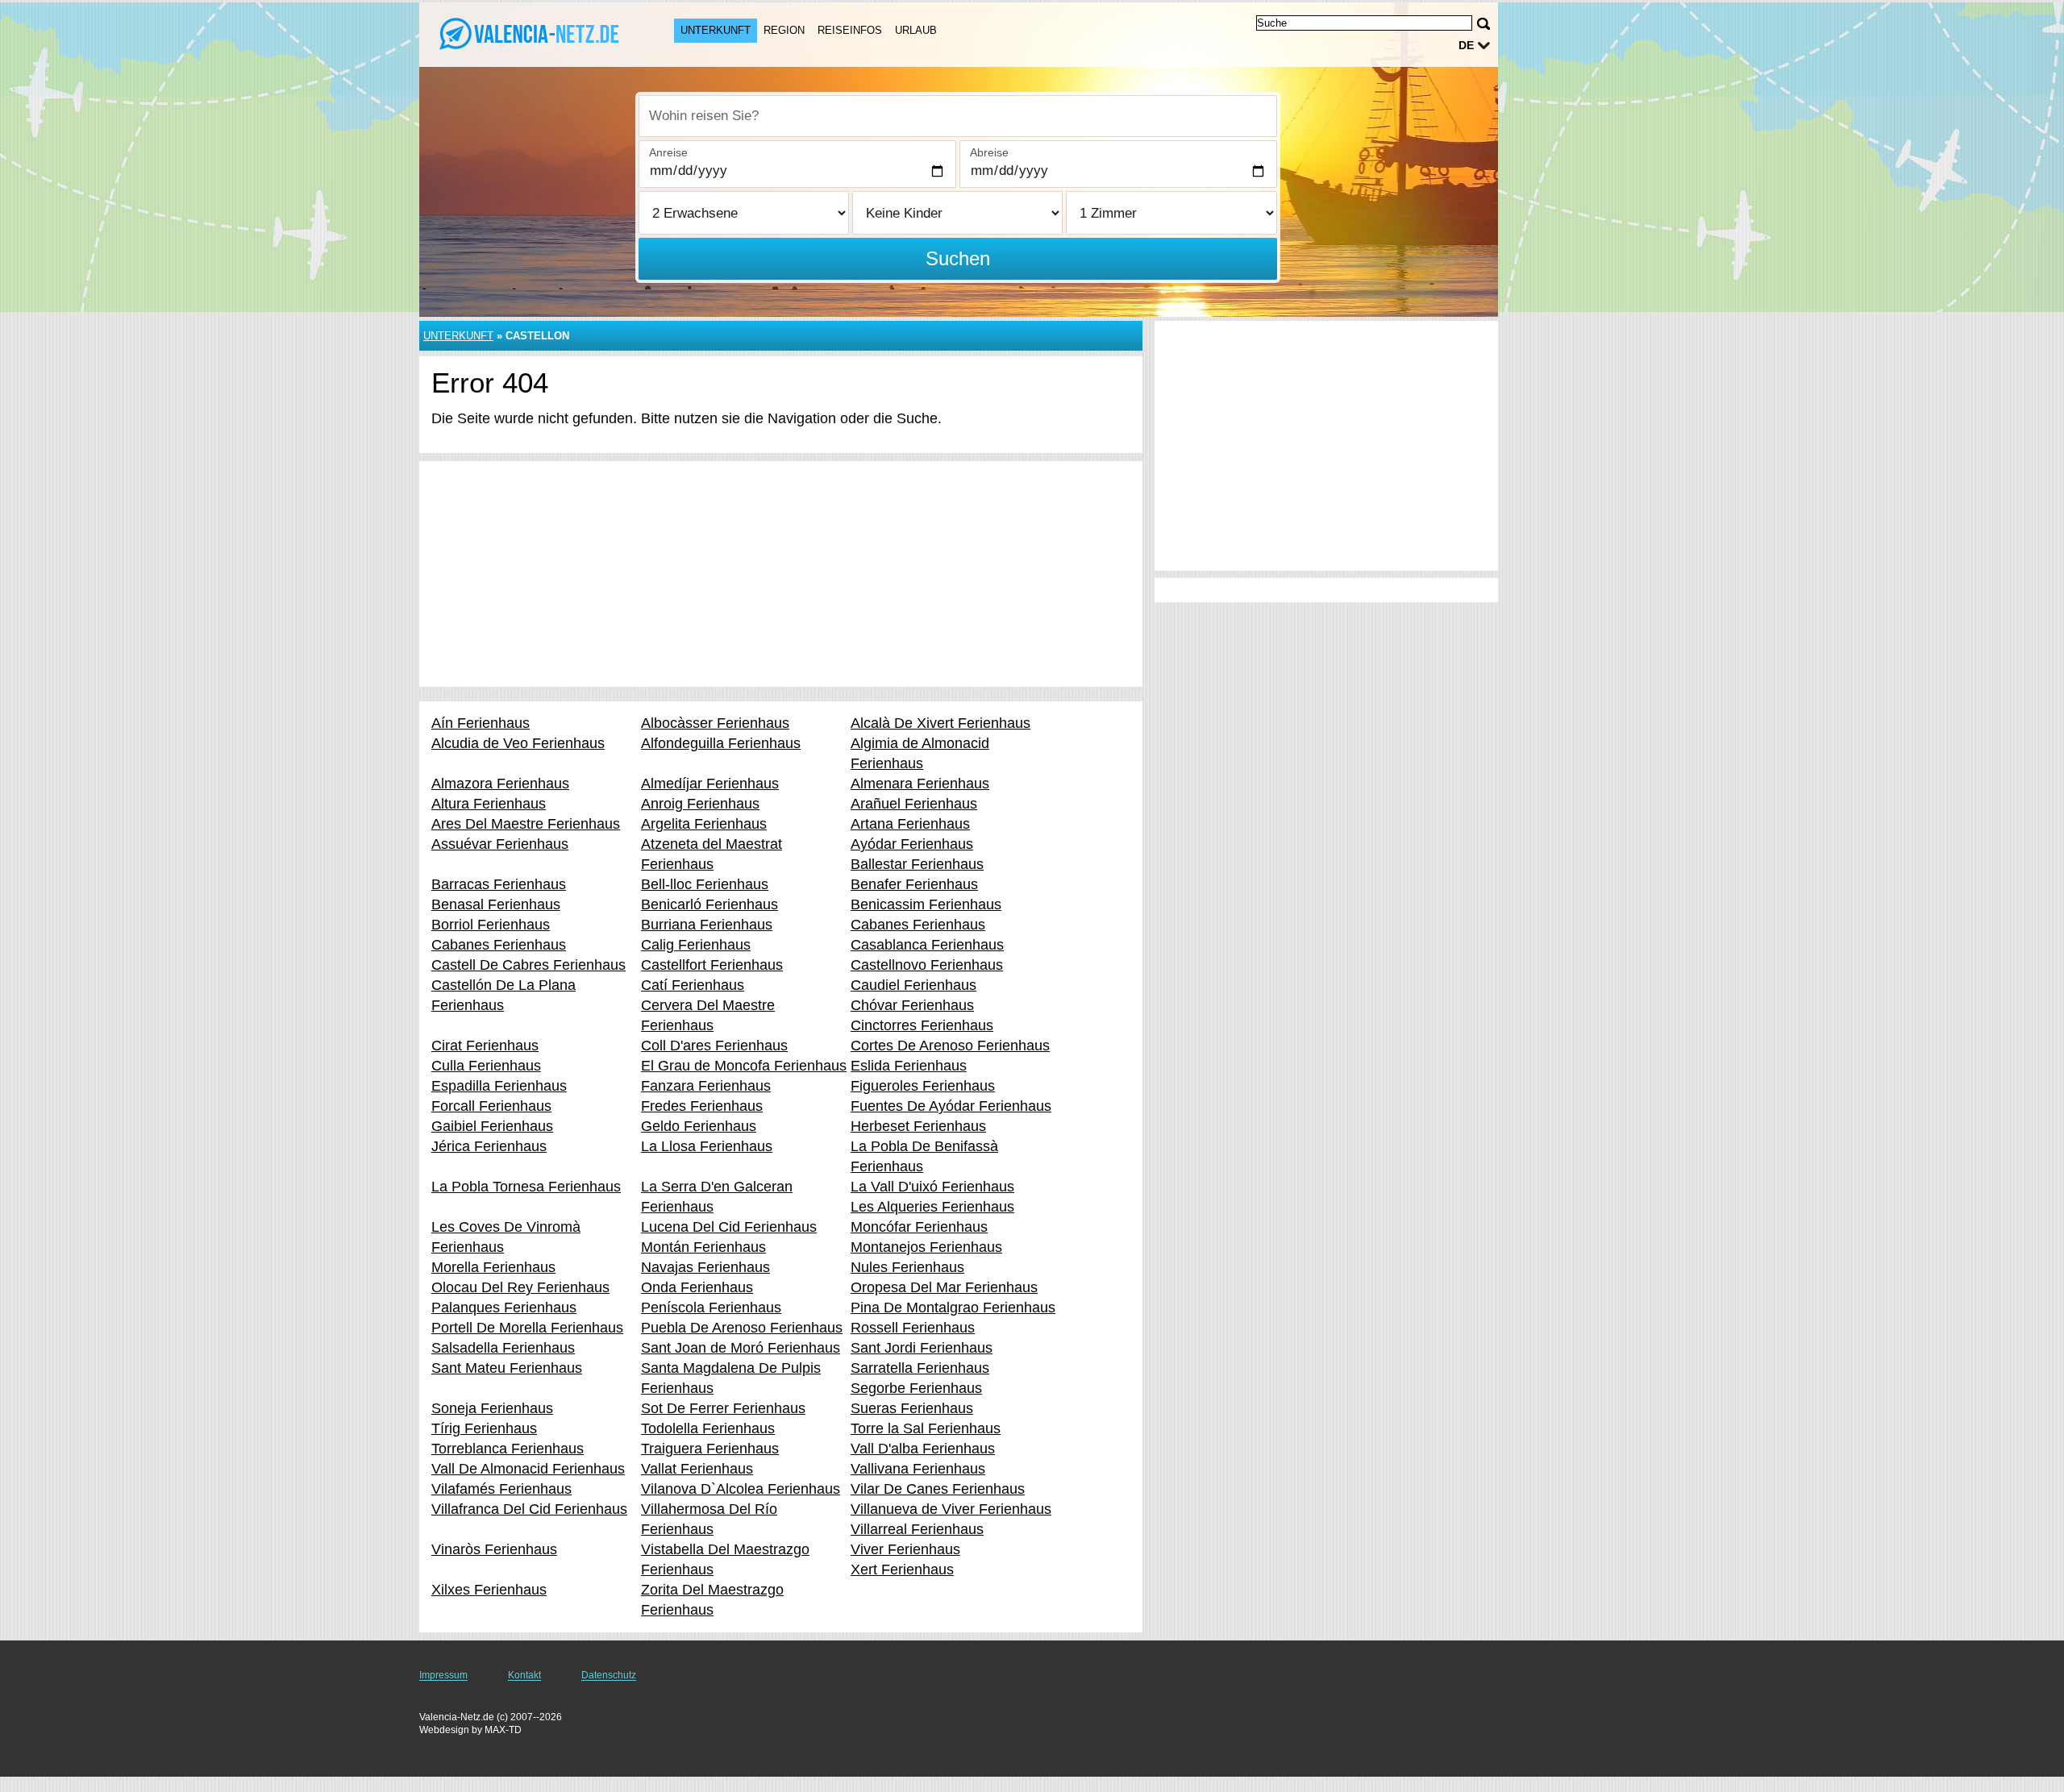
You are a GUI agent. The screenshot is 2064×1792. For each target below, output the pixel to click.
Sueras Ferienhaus (912, 1408)
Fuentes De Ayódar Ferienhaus (951, 1106)
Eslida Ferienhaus (909, 1066)
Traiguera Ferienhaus (710, 1449)
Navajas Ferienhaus (705, 1267)
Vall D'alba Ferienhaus (923, 1449)
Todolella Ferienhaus (708, 1428)
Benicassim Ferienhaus (926, 904)
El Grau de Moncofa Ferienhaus (744, 1066)
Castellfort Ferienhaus (712, 965)
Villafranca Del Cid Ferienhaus (529, 1509)
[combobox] (958, 116)
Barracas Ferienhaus (499, 884)
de (1466, 45)
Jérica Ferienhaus (489, 1146)
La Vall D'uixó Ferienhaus (932, 1187)
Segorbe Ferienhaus (916, 1388)
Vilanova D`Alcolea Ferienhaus (741, 1489)
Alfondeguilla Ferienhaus (721, 743)
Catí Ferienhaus (693, 985)
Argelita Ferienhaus (704, 824)
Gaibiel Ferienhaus (492, 1126)
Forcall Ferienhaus (491, 1106)
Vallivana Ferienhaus (918, 1469)
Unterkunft (716, 30)
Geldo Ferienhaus (699, 1126)
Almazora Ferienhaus (500, 784)
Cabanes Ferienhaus (918, 925)
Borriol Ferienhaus (491, 925)
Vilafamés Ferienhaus (501, 1489)
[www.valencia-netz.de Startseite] (531, 33)
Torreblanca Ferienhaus (508, 1449)
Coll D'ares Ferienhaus (714, 1046)
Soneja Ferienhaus (492, 1408)
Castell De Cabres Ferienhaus (528, 965)
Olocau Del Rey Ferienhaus (520, 1287)
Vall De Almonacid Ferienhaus (528, 1469)
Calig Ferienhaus (696, 945)
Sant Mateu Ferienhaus (507, 1368)
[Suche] (1483, 24)
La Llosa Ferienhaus (707, 1146)
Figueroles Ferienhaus (923, 1086)
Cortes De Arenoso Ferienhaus (950, 1046)
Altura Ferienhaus (489, 804)
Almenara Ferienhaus (920, 784)
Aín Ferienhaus (481, 723)
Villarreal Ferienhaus (917, 1529)
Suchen (958, 258)
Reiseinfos (850, 30)
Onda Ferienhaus (697, 1287)
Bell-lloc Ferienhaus (705, 884)
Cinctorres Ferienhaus (922, 1025)
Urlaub (916, 30)
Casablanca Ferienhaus (927, 945)
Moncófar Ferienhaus (919, 1227)
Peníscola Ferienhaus (711, 1308)
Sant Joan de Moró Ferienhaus (741, 1348)
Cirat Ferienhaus (485, 1046)
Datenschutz (609, 1675)
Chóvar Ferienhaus (912, 1005)
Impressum (443, 1675)
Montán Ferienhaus (703, 1247)
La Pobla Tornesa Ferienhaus (526, 1187)
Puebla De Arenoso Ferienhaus (742, 1328)
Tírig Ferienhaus (484, 1428)
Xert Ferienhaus (902, 1570)
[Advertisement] (781, 574)
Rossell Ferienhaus (913, 1328)
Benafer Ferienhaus (914, 884)
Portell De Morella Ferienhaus (527, 1328)
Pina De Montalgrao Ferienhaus (953, 1308)
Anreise (668, 152)
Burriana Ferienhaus (707, 925)
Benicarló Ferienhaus (709, 904)
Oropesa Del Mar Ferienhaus (944, 1287)
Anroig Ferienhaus (700, 804)
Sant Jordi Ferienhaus (922, 1348)
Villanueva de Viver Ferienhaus (951, 1509)
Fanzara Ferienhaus (706, 1086)
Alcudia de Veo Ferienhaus (518, 743)
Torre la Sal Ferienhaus (926, 1428)
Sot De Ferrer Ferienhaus (723, 1408)
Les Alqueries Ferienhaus (932, 1207)
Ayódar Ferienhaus (912, 844)
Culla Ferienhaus (486, 1066)
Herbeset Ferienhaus (918, 1126)
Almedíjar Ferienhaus (710, 784)
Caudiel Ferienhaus (913, 985)
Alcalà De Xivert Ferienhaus (940, 723)
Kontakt (524, 1675)
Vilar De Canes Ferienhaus (938, 1489)
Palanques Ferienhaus (504, 1308)
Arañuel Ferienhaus (914, 804)
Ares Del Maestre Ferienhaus (526, 824)
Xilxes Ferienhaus (489, 1590)
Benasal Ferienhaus (496, 904)
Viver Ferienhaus (905, 1549)
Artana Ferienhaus (910, 824)
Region (784, 30)
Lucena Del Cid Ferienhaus (729, 1227)
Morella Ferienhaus (493, 1267)
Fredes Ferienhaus (702, 1106)
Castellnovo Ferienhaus (927, 965)
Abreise (989, 152)
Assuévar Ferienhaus (500, 844)
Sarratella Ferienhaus (920, 1368)
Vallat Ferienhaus (697, 1469)
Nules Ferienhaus (907, 1267)
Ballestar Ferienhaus (917, 864)
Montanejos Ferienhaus (926, 1247)
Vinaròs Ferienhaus (494, 1549)
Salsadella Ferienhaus (503, 1348)
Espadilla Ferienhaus (499, 1086)
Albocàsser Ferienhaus (715, 723)
